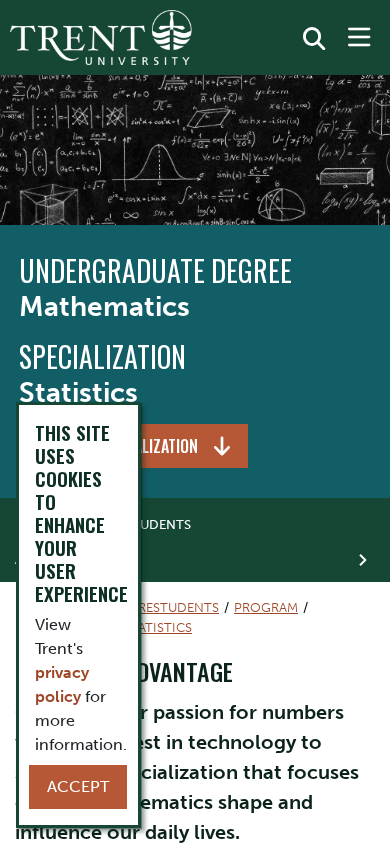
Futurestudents (162, 607)
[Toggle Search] (314, 39)
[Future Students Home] (101, 37)
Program (266, 607)
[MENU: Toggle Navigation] (359, 38)
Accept (78, 786)
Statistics (158, 627)
